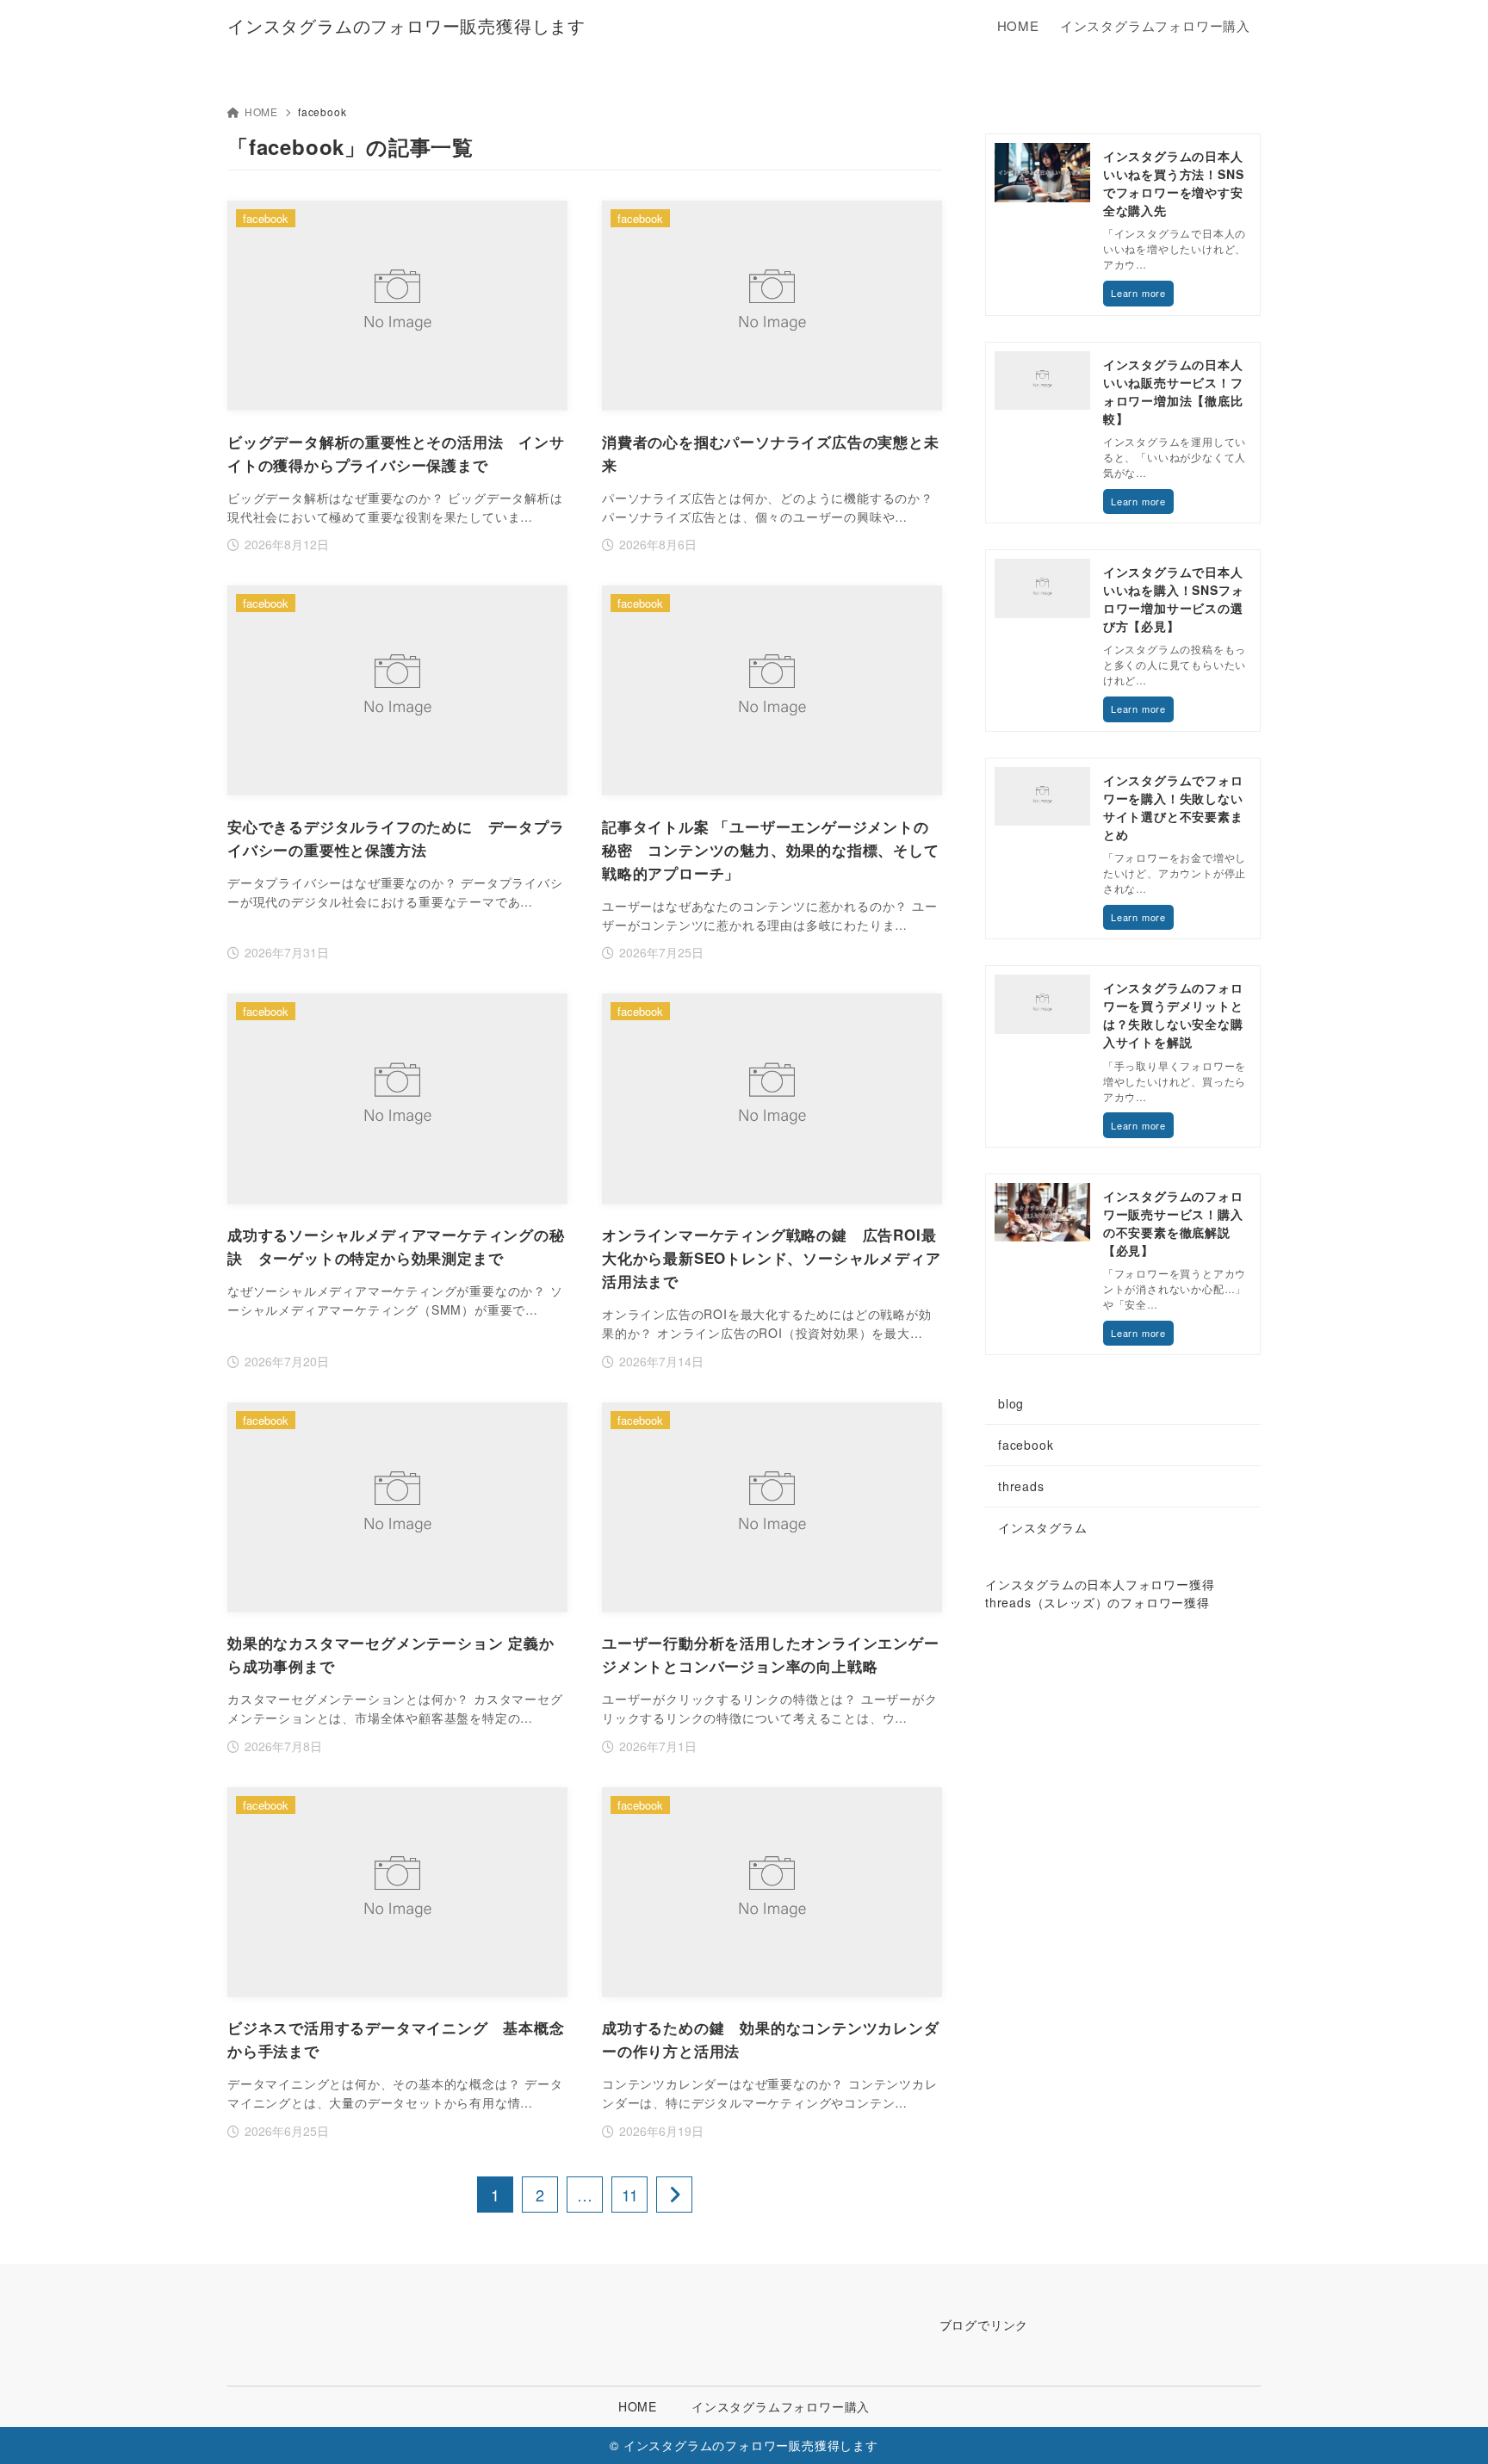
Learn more (1138, 293)
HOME (261, 111)
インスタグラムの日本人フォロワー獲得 (1100, 1584)
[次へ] (674, 2195)
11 (629, 2195)
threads (1021, 1486)
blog (1011, 1403)
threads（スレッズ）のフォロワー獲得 (1097, 1602)
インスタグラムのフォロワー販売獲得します (406, 26)
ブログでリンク (984, 2325)
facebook (1026, 1445)
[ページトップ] (1449, 2425)
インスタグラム (1043, 1527)
